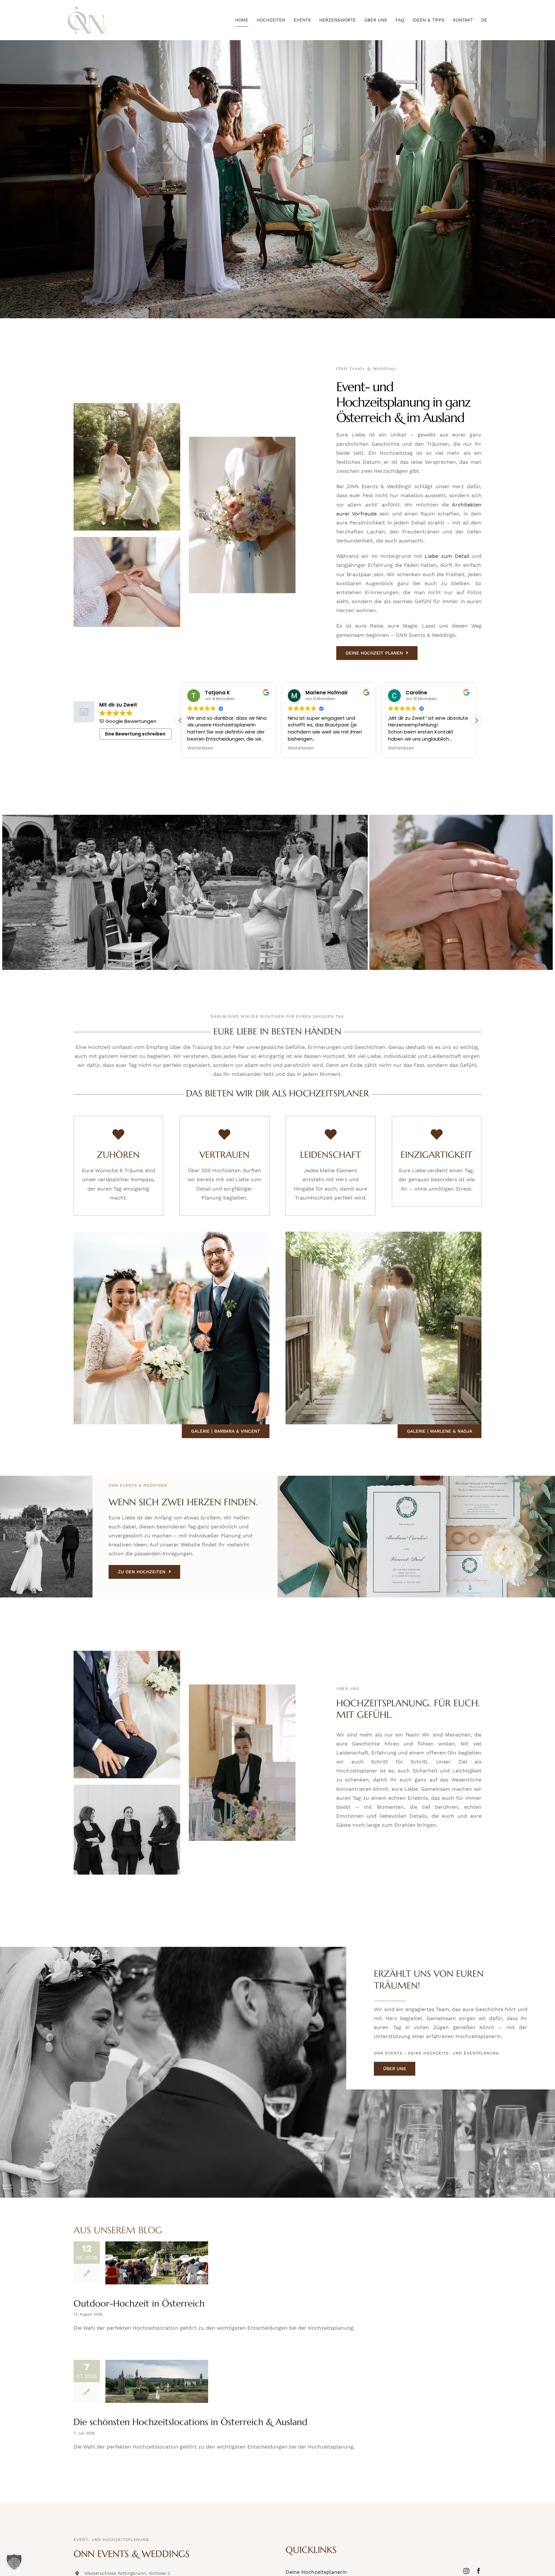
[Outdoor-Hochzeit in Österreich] (157, 2263)
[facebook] (479, 2571)
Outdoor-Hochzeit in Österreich (139, 2303)
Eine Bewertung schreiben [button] (135, 734)
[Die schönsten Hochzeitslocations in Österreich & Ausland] (157, 2381)
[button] (476, 720)
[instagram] (466, 2571)
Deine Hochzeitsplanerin (316, 2572)
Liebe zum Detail (447, 556)
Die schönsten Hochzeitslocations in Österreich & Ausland (190, 2422)
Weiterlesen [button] (200, 748)
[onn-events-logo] (87, 9)
